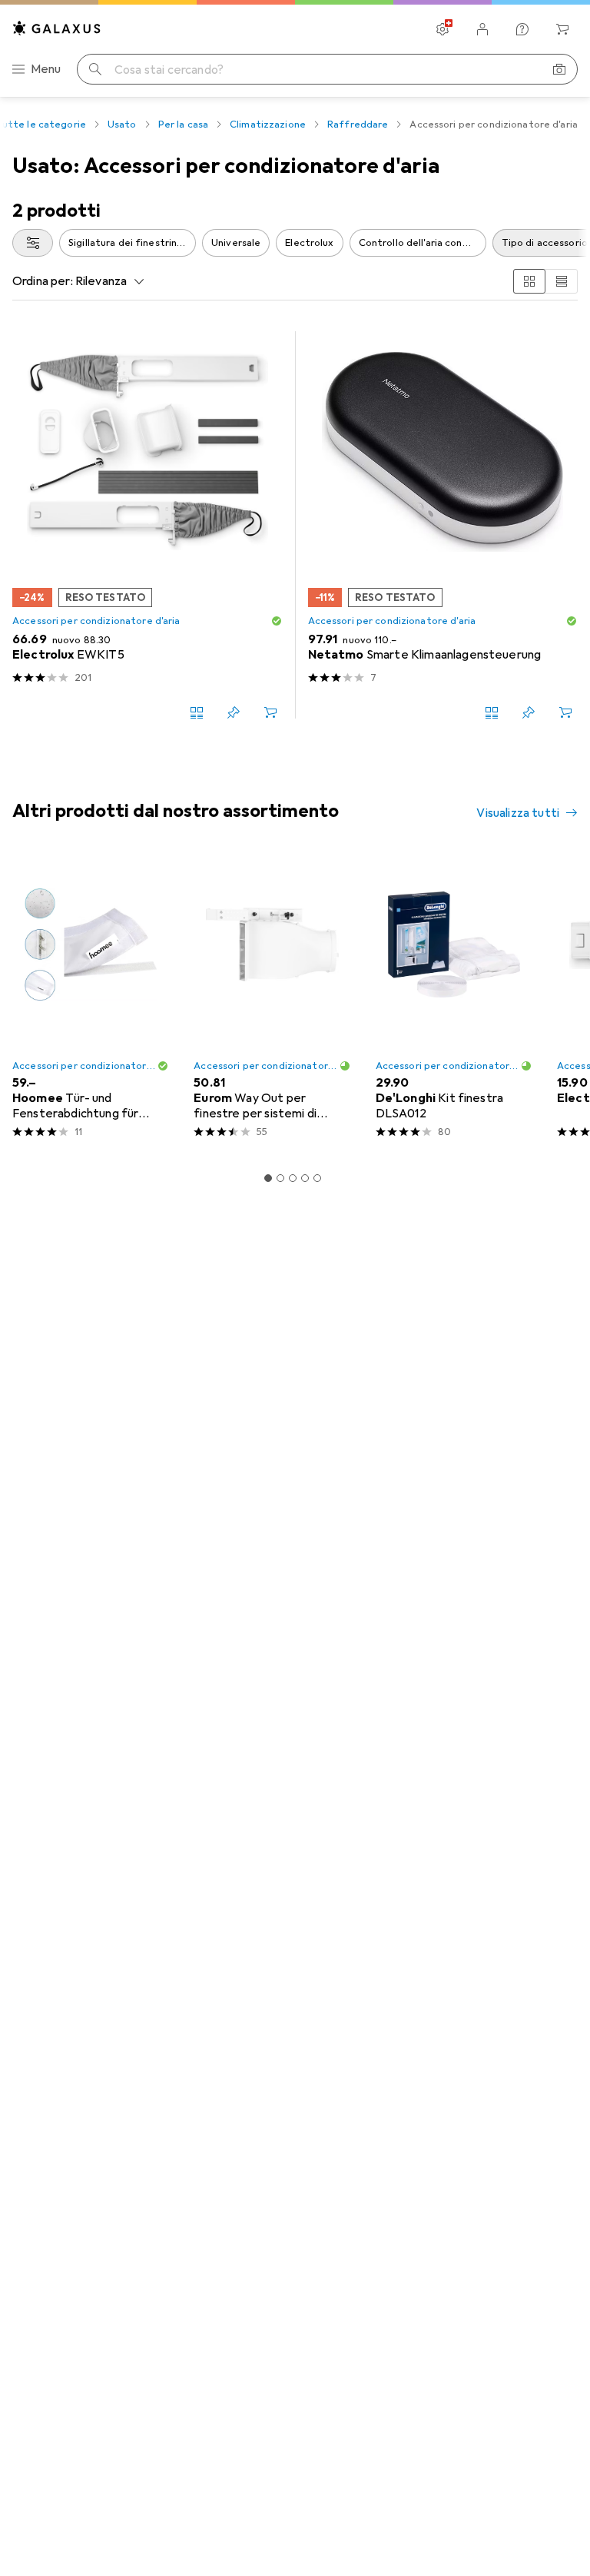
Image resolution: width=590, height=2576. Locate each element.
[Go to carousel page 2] (280, 1178)
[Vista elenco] (562, 281)
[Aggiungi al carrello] (270, 712)
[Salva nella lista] (234, 712)
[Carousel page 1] (268, 1178)
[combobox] (33, 243)
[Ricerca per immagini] (559, 69)
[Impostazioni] (442, 29)
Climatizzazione (268, 124)
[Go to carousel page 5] (317, 1178)
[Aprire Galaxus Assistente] (522, 29)
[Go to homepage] (57, 28)
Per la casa (183, 124)
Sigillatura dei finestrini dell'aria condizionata (132, 243)
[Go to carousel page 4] (305, 1178)
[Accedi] (482, 29)
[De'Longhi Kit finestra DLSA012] (454, 1002)
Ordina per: (43, 281)
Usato (122, 124)
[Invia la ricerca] (95, 69)
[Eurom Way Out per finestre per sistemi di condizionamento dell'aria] (272, 1002)
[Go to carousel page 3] (293, 1178)
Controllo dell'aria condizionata (423, 243)
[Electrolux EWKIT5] (147, 525)
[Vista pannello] (529, 281)
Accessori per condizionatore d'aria (96, 621)
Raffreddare (358, 124)
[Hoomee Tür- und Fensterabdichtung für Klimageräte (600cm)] (91, 1002)
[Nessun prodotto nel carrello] (562, 29)
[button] (277, 621)
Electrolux (309, 243)
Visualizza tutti (518, 813)
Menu (46, 69)
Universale (236, 243)
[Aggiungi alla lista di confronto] (197, 712)
